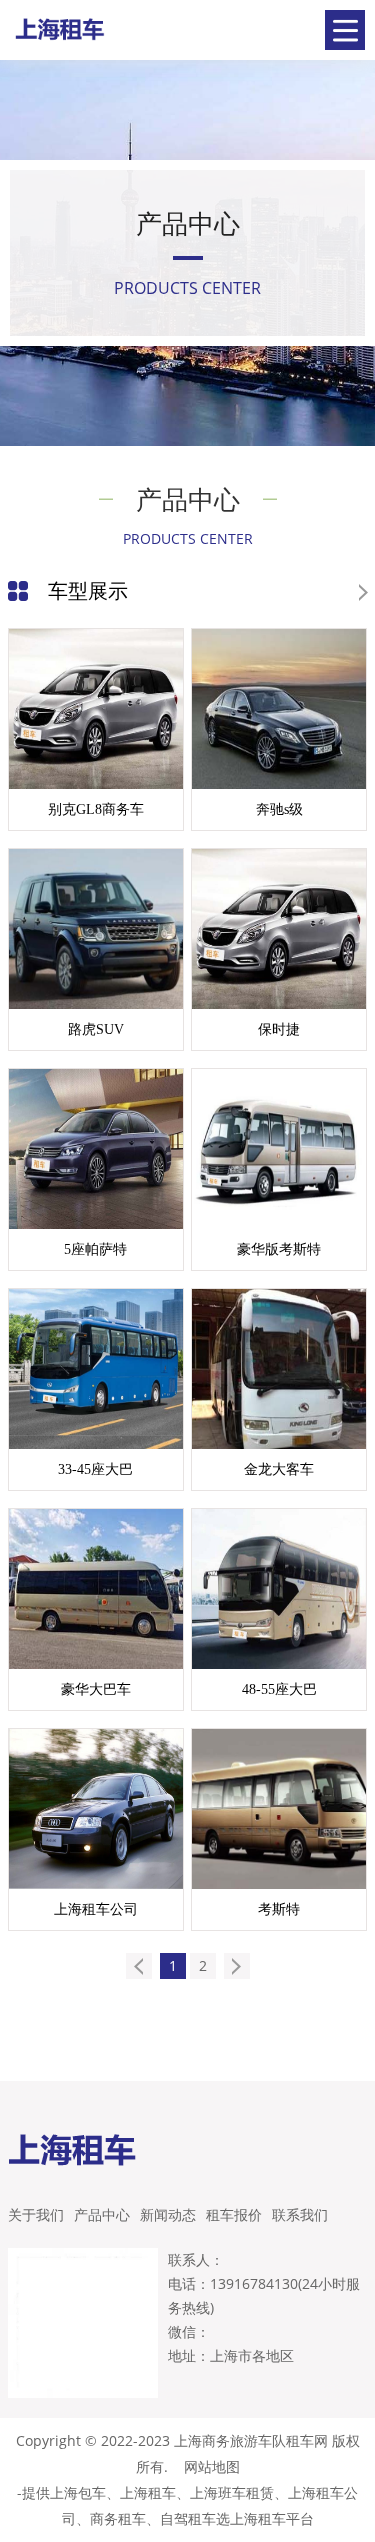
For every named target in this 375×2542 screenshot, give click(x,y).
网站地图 (212, 2466)
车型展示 (88, 590)
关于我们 (36, 2214)
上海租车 (148, 2492)
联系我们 (300, 2214)
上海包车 (78, 2492)
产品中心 (102, 2214)
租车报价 (234, 2214)
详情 (144, 819)
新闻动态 (168, 2214)
